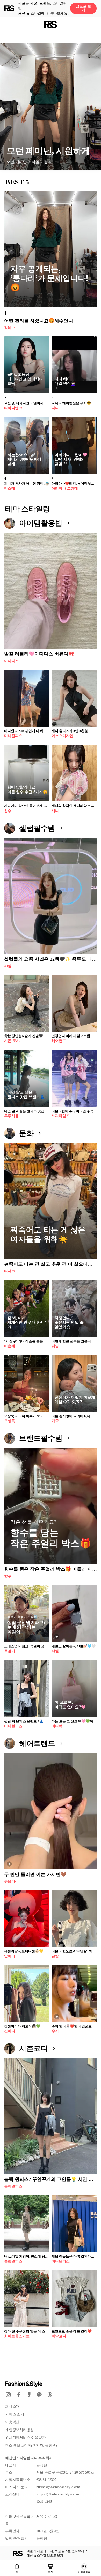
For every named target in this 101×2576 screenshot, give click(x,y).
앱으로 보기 (83, 8)
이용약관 (12, 2422)
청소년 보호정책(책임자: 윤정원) (31, 2445)
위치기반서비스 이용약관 (25, 2438)
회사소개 (12, 2406)
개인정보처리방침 (19, 2430)
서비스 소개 (15, 2414)
